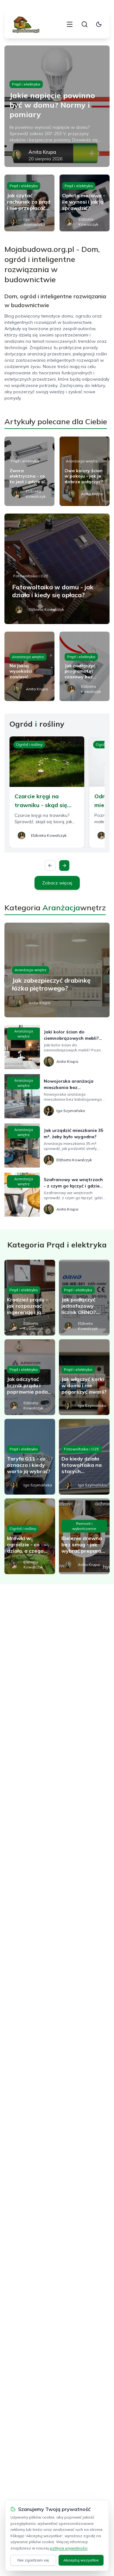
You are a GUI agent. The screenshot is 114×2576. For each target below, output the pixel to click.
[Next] (64, 866)
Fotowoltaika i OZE (31, 576)
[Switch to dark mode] (99, 24)
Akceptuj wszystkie (81, 2560)
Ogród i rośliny (29, 744)
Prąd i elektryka (26, 84)
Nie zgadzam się (33, 2560)
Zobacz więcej (57, 883)
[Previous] (50, 866)
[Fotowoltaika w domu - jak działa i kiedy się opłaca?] (57, 569)
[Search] (85, 24)
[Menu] (70, 24)
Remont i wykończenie (84, 1526)
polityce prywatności (69, 2548)
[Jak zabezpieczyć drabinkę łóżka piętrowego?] (57, 970)
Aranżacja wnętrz (82, 461)
